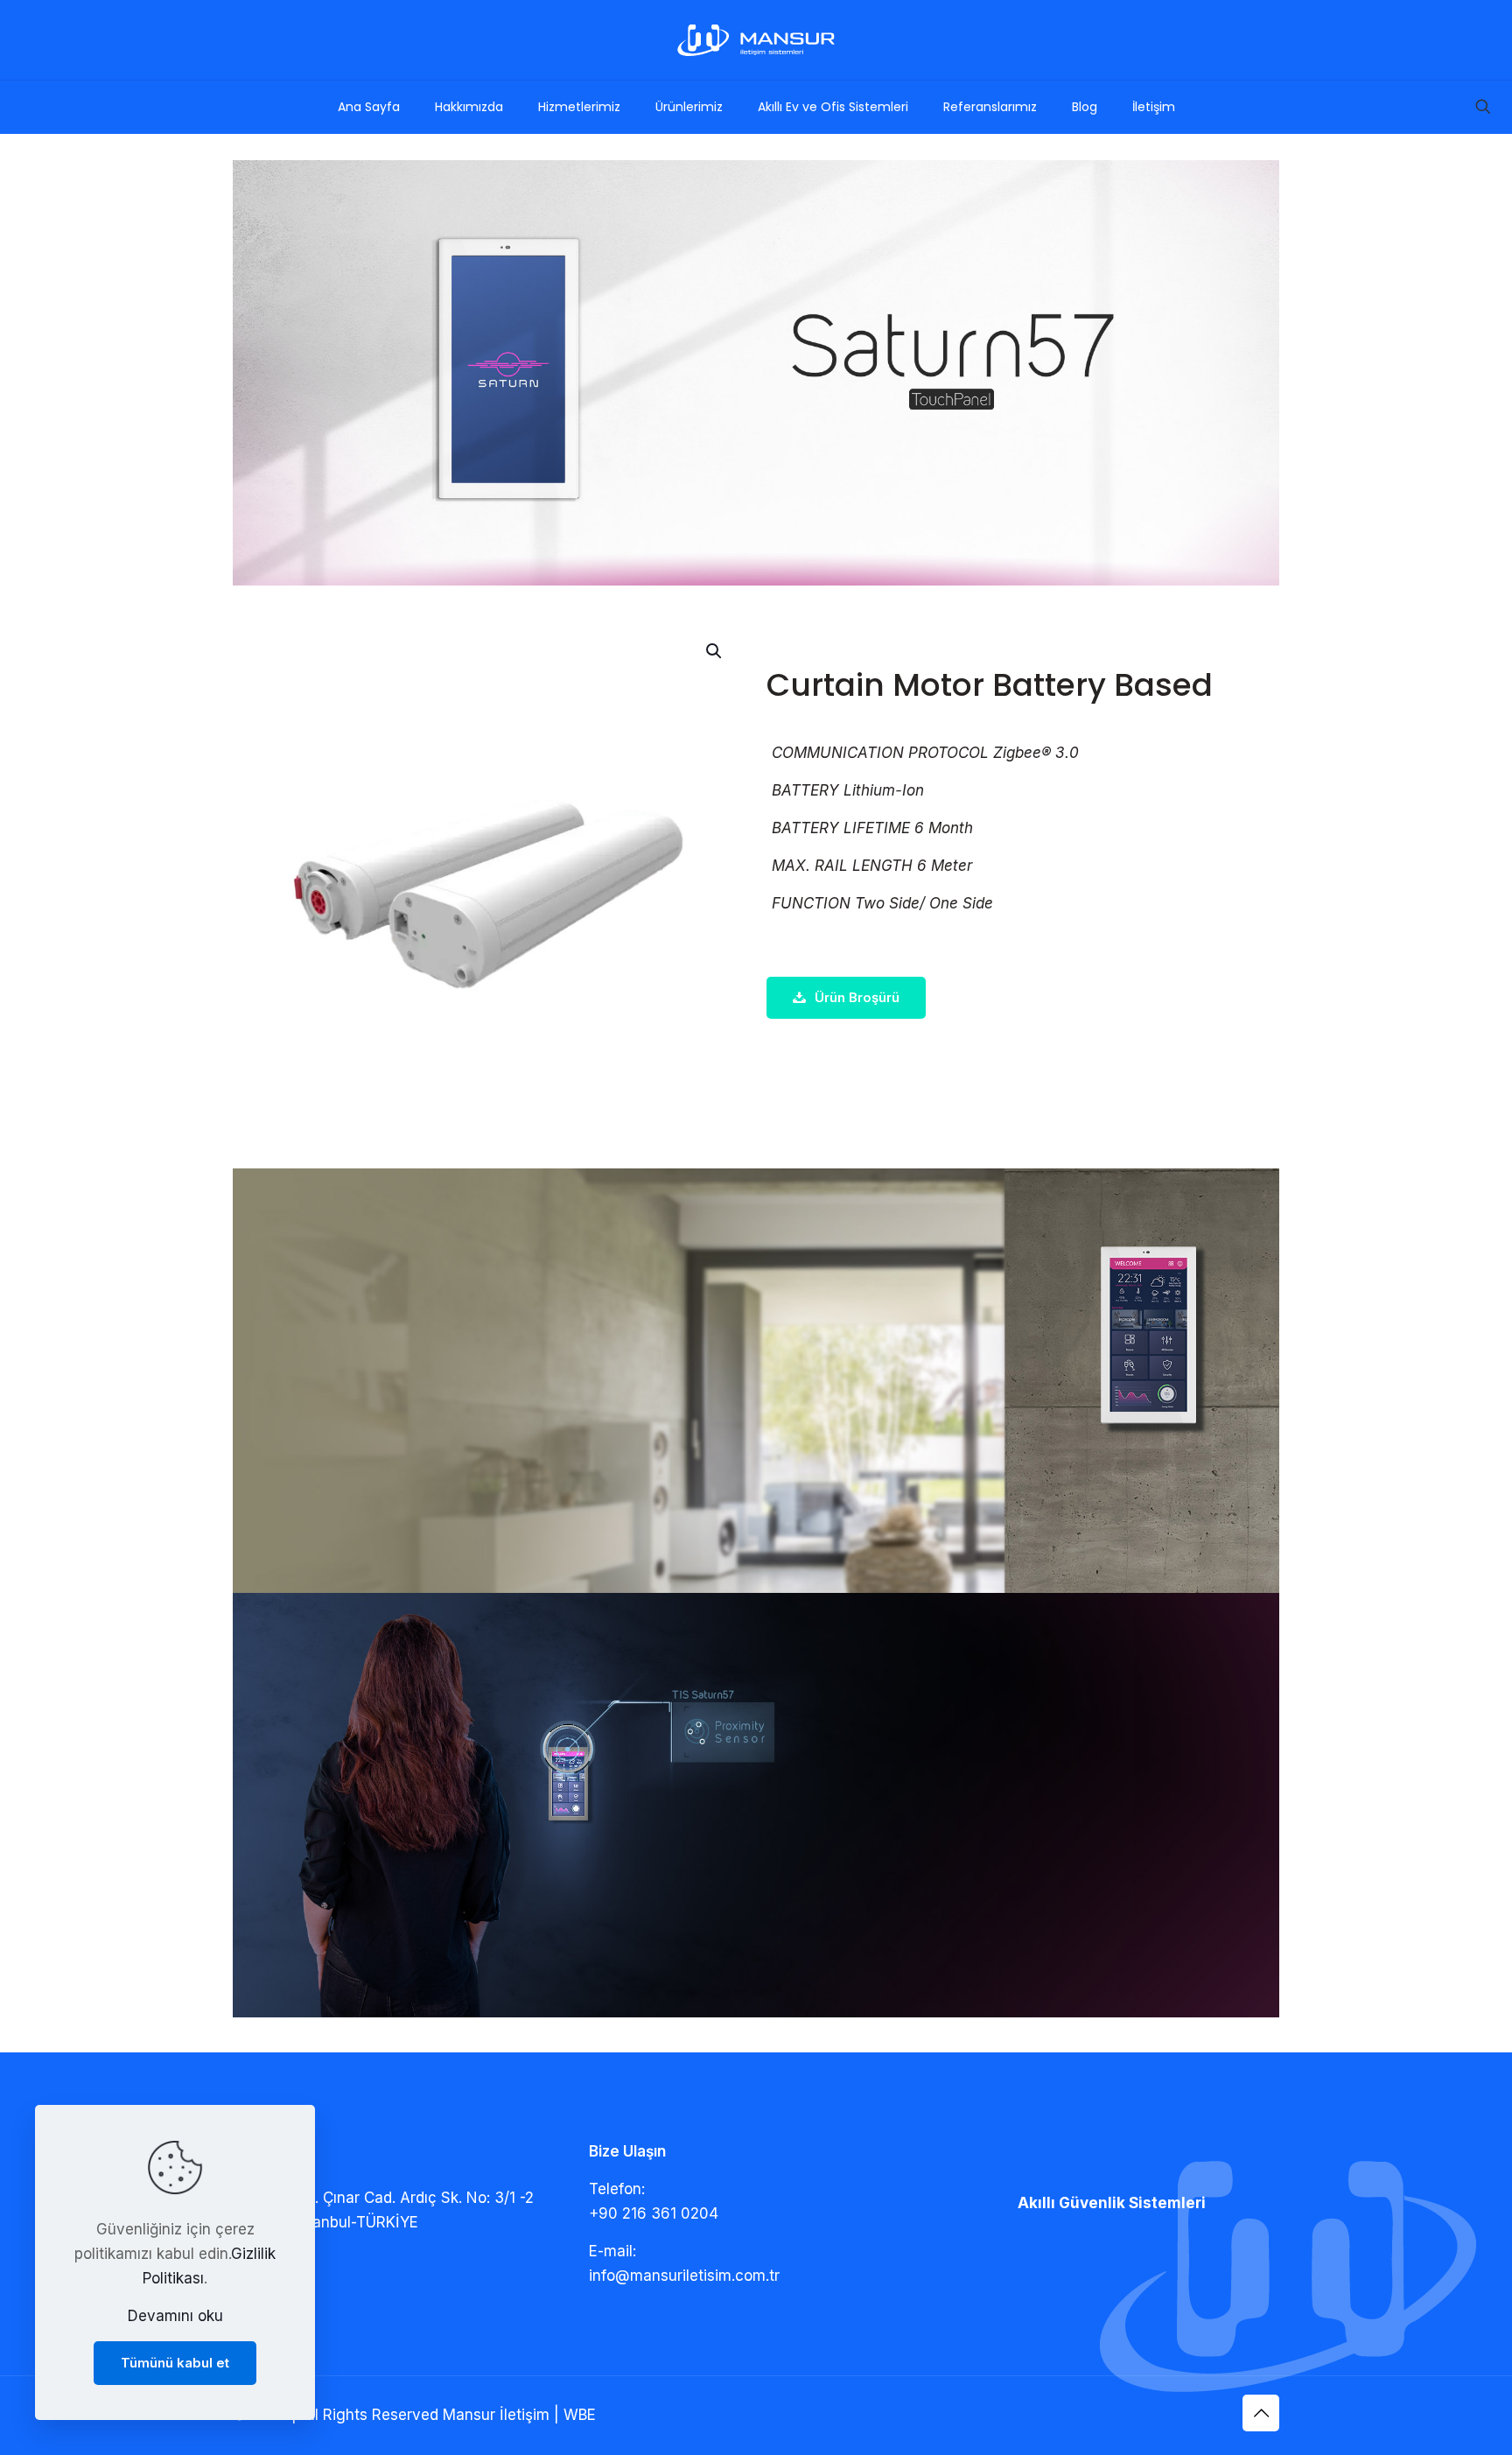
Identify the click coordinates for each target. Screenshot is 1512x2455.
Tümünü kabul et (175, 2363)
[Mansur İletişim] (756, 40)
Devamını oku (175, 2316)
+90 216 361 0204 (654, 2213)
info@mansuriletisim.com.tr (684, 2276)
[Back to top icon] (1261, 2413)
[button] (715, 651)
